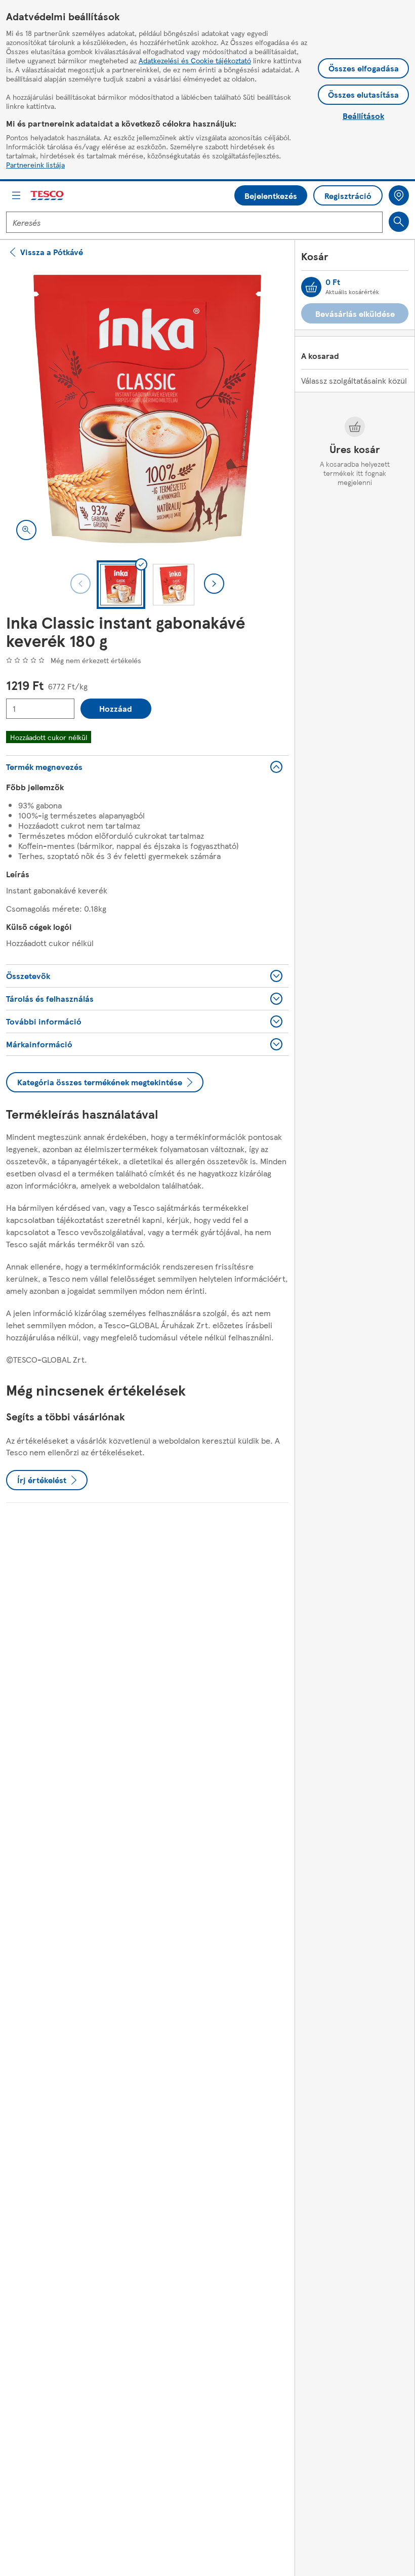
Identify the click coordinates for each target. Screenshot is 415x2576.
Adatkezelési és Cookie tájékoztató (195, 60)
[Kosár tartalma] (311, 287)
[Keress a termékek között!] (399, 222)
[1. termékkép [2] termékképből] (147, 409)
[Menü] (16, 195)
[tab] (121, 585)
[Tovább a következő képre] (214, 584)
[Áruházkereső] (399, 195)
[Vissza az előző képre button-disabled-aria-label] (80, 584)
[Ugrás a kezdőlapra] (48, 196)
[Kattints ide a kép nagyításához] (26, 530)
